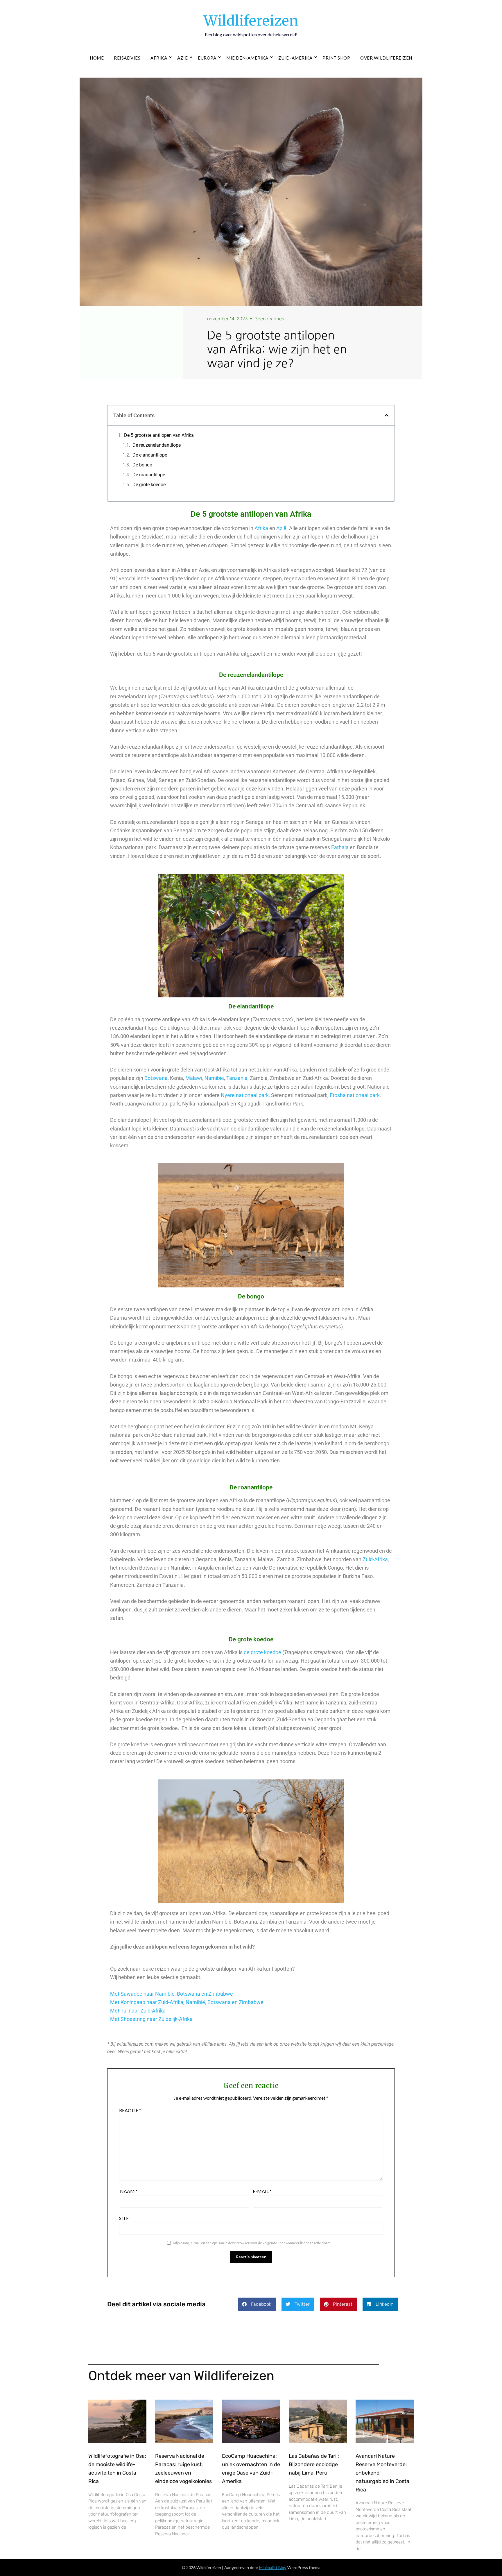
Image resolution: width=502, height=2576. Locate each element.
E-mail (262, 2191)
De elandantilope (150, 455)
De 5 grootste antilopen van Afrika (159, 435)
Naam (129, 2191)
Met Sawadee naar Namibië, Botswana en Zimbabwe (172, 1994)
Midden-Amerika (247, 58)
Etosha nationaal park (355, 1095)
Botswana (156, 1078)
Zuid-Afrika (375, 1559)
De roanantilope (149, 475)
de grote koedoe (262, 1652)
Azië (182, 58)
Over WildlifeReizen (386, 58)
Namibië (214, 1078)
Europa (207, 58)
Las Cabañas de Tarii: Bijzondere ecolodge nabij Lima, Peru (314, 2464)
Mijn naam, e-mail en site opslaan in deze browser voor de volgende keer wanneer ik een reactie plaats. (252, 2243)
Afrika (159, 58)
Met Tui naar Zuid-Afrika (138, 2011)
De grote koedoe (149, 485)
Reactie (130, 2110)
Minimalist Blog (273, 2567)
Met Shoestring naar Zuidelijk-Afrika (151, 2019)
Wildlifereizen (251, 21)
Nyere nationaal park (245, 1095)
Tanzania (237, 1078)
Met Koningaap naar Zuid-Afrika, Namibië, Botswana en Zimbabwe (187, 2002)
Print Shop (336, 58)
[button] (387, 415)
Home (97, 58)
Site (124, 2218)
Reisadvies (127, 58)
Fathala (340, 847)
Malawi (194, 1078)
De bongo (142, 465)
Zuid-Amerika (295, 58)
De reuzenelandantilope (157, 445)
